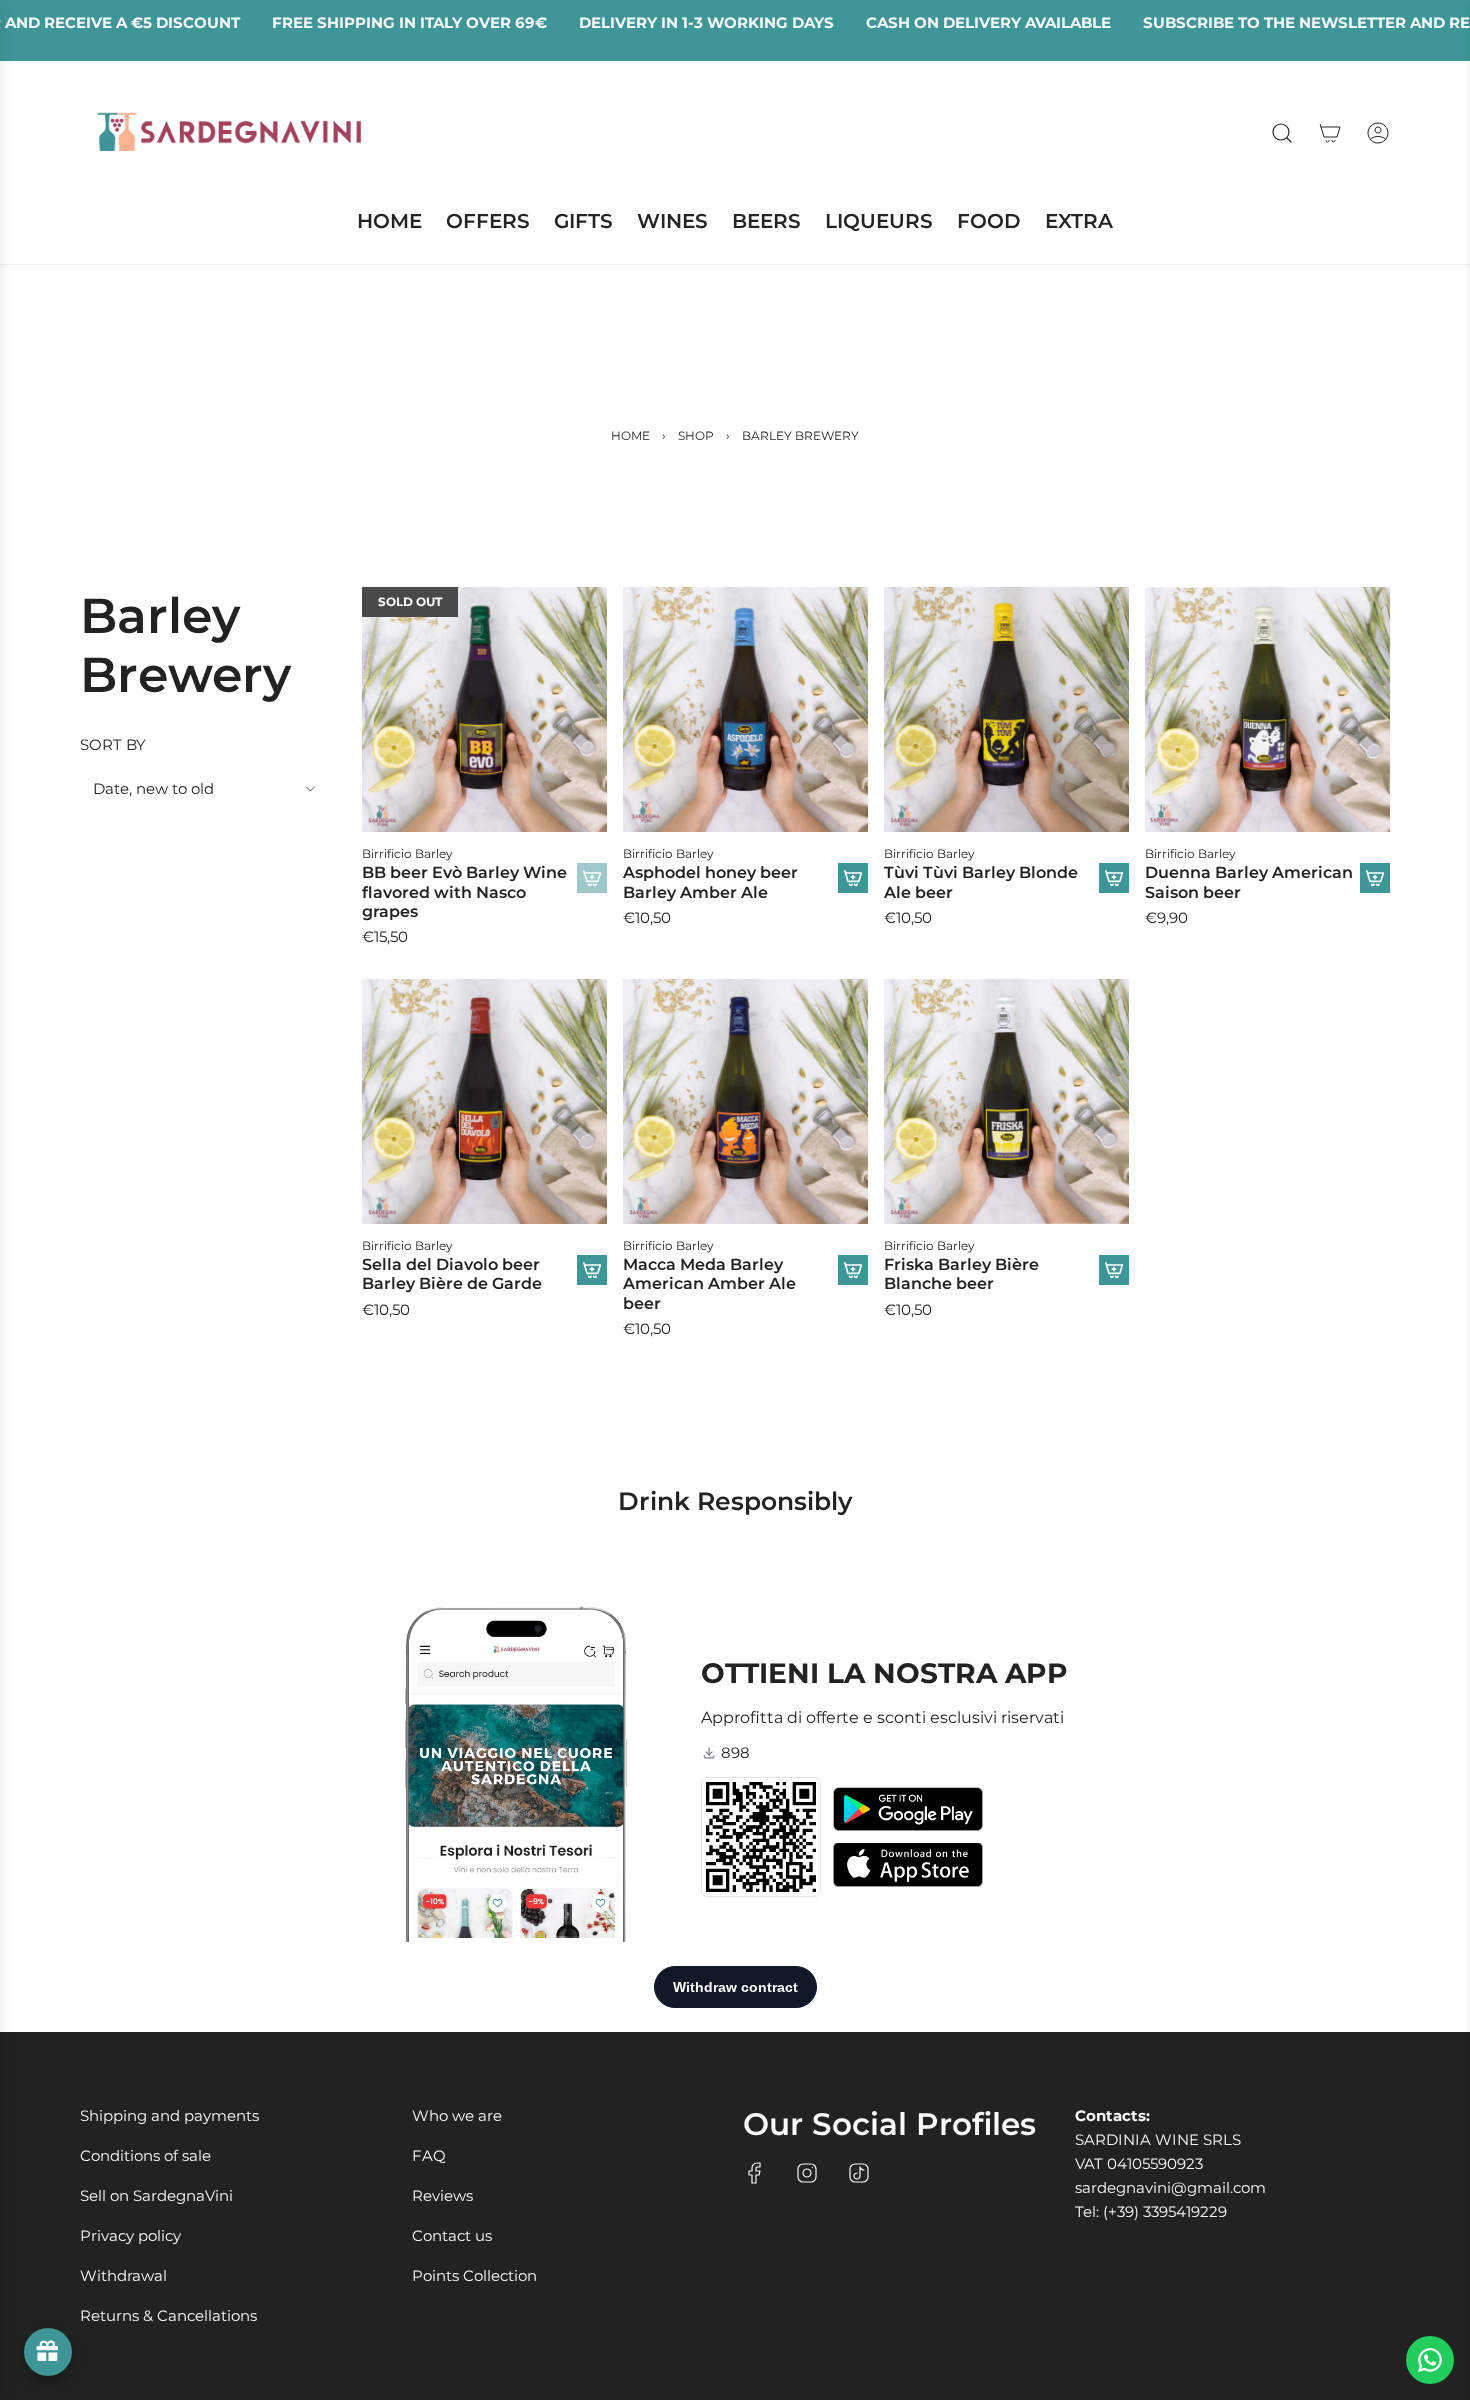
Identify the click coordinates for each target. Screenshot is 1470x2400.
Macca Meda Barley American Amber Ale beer (709, 1283)
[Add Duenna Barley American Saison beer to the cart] (1375, 878)
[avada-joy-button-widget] (48, 2352)
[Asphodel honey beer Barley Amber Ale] (745, 709)
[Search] (1282, 133)
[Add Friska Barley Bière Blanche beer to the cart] (1114, 1270)
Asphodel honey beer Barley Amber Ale (710, 882)
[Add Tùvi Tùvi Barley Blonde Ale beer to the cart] (1114, 878)
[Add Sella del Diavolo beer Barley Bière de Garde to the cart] (592, 1270)
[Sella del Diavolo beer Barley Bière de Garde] (484, 1101)
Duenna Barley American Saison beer (1249, 882)
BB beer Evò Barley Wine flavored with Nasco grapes (464, 891)
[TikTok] (859, 2173)
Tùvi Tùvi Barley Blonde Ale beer (981, 882)
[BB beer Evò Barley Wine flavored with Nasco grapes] (484, 709)
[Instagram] (807, 2173)
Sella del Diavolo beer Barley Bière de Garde (452, 1274)
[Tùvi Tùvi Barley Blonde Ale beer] (1006, 709)
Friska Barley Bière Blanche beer (961, 1274)
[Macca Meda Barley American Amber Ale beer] (745, 1101)
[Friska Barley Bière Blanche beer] (1006, 1101)
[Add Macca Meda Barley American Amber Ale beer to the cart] (853, 1270)
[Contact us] (1430, 2360)
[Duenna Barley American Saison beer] (1267, 709)
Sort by (113, 744)
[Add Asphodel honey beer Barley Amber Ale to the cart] (853, 878)
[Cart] (1330, 133)
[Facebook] (755, 2173)
